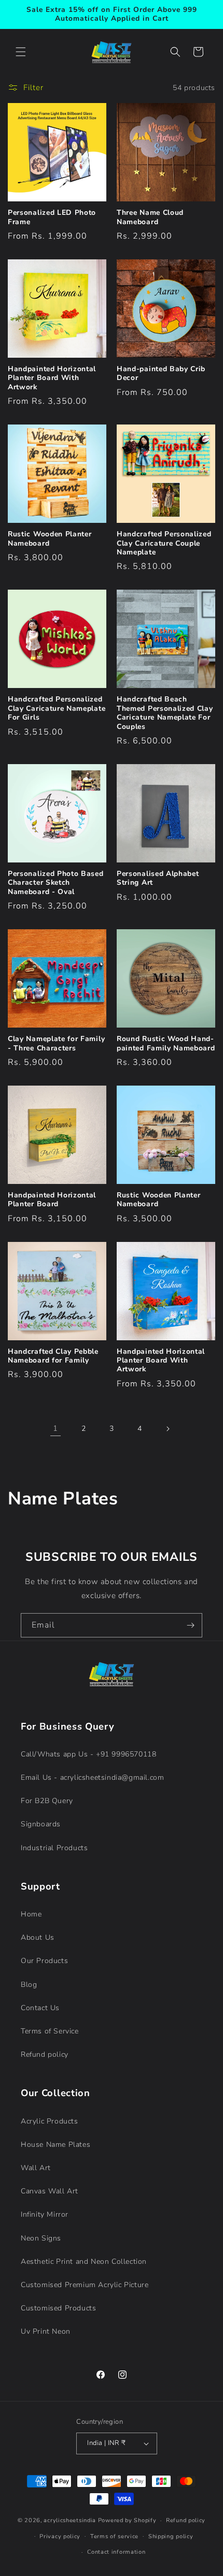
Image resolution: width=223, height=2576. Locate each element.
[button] (21, 52)
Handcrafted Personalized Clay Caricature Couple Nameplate (164, 543)
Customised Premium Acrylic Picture (85, 2285)
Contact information (116, 2552)
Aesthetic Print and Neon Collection (84, 2262)
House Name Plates (55, 2145)
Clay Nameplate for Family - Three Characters (56, 1043)
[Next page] (168, 1429)
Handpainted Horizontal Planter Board (52, 1200)
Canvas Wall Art (50, 2191)
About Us (38, 1937)
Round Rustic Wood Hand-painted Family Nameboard (166, 1043)
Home (31, 1914)
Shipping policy (171, 2536)
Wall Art (36, 2168)
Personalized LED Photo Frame (52, 217)
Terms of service (114, 2536)
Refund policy (45, 2054)
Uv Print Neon (46, 2331)
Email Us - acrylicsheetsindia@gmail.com (92, 1777)
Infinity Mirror (45, 2214)
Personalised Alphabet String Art (158, 878)
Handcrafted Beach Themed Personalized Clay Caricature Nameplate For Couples (165, 713)
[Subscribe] (190, 1625)
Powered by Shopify (127, 2520)
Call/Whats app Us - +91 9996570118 (88, 1754)
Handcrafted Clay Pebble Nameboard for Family (53, 1356)
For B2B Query (47, 1801)
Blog (29, 1985)
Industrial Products (54, 1848)
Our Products (44, 1961)
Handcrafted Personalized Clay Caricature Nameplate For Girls (57, 708)
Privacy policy (60, 2536)
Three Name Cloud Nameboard (150, 217)
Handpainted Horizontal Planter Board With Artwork (52, 378)
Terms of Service (50, 2031)
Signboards (41, 1824)
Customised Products (58, 2308)
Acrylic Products (50, 2121)
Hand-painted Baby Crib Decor (161, 374)
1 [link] (55, 1428)
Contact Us (40, 2008)
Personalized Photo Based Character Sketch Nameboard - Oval (56, 883)
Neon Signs (41, 2238)
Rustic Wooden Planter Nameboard (50, 539)
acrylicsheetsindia (70, 2520)
